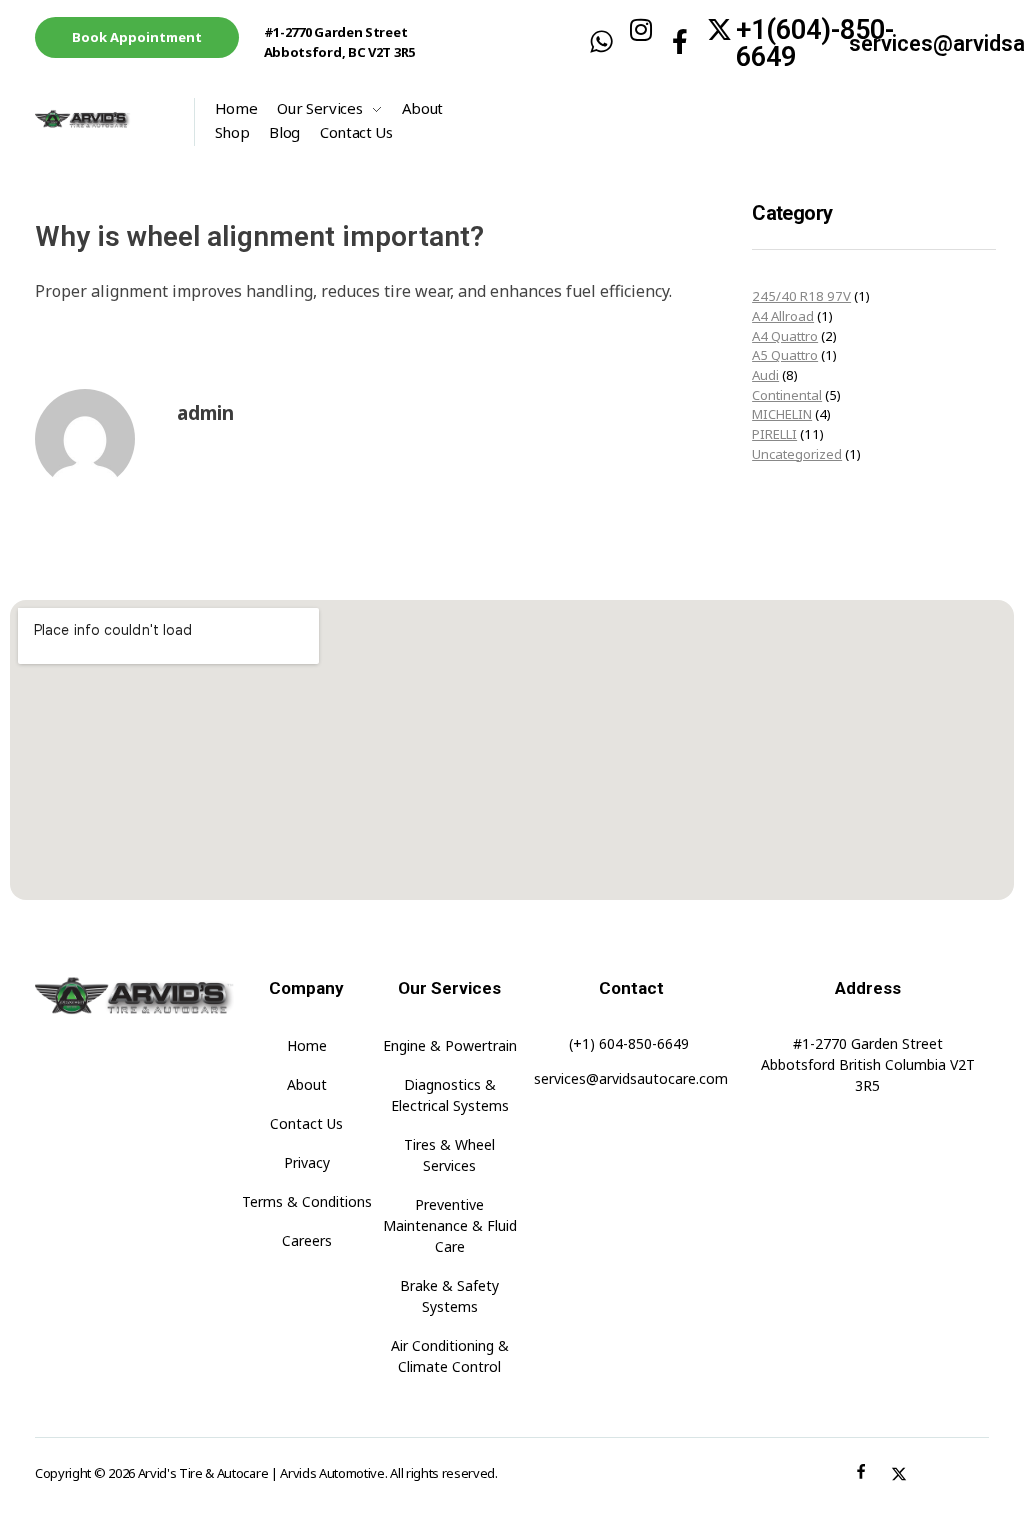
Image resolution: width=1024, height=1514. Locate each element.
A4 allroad (783, 316)
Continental (787, 395)
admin (205, 413)
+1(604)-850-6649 (815, 43)
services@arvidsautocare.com (631, 1078)
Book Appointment (137, 37)
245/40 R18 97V (801, 296)
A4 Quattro (785, 336)
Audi (765, 375)
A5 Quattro (785, 355)
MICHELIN (782, 414)
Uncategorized (797, 454)
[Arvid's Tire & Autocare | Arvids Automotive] (104, 119)
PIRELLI (774, 434)
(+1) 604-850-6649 (629, 1043)
